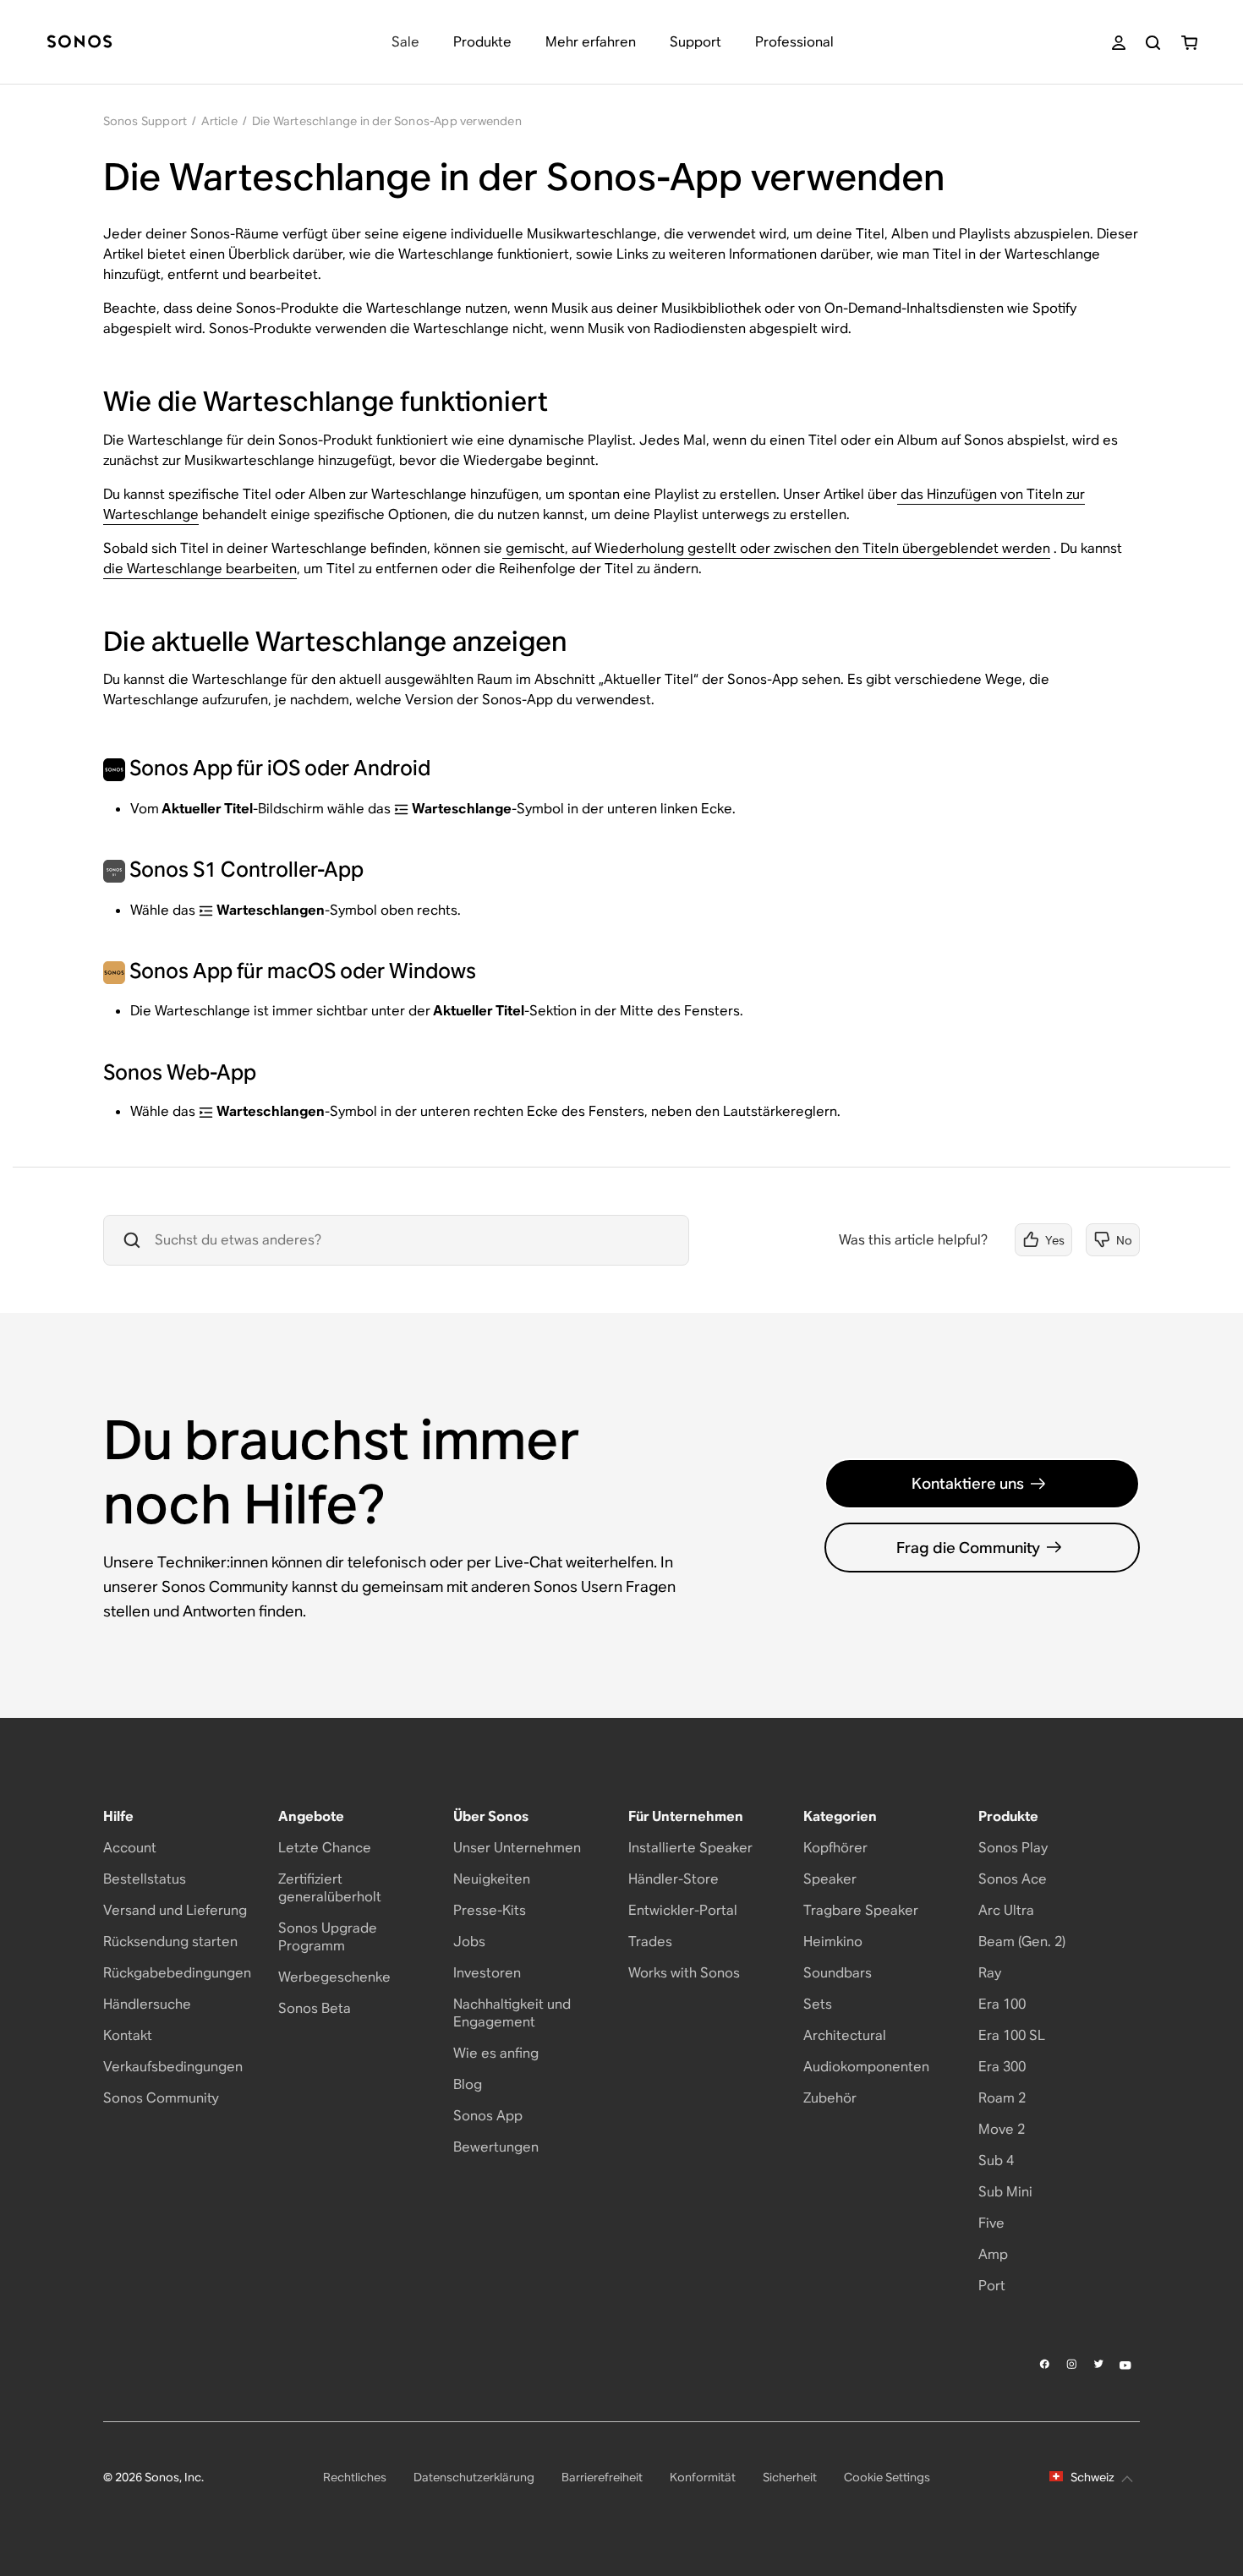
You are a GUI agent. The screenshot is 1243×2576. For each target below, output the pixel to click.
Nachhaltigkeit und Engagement (512, 2013)
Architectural (845, 2035)
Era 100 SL (1012, 2035)
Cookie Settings (887, 2477)
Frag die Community (968, 1548)
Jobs (469, 1942)
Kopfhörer (835, 1848)
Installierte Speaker (690, 1848)
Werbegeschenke (334, 1977)
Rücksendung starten (170, 1942)
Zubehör (830, 2098)
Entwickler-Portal (683, 1910)
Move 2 (1002, 2129)
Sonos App (488, 2116)
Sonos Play (1013, 1848)
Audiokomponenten (866, 2067)
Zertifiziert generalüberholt (330, 1888)
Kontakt (128, 2035)
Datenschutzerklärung (474, 2477)
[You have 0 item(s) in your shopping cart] (1189, 43)
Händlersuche (147, 2004)
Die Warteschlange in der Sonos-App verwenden (387, 121)
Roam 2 (1002, 2098)
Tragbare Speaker (861, 1910)
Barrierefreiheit (602, 2477)
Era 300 (1002, 2067)
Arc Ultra (1006, 1910)
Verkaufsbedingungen (173, 2067)
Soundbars (838, 1973)
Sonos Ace (1013, 1879)
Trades (650, 1942)
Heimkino (833, 1942)
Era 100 (1002, 2004)
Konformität (703, 2477)
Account (130, 1848)
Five (991, 2223)
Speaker (830, 1879)
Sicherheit (790, 2477)
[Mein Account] (1119, 43)
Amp (993, 2254)
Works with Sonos (684, 1973)
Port (992, 2286)
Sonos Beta (315, 2008)
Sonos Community (161, 2098)
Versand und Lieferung (175, 1910)
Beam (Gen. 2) (1022, 1942)
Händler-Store (674, 1879)
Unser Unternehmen (517, 1848)
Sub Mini (1005, 2192)
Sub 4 (996, 2160)
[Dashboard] (79, 43)
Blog (468, 2084)
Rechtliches (355, 2477)
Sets (818, 2004)
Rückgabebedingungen (177, 1973)
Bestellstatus (145, 1879)
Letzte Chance (325, 1848)
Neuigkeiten (492, 1879)
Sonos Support (145, 121)
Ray (990, 1973)
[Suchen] (1153, 43)
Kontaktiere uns (968, 1483)
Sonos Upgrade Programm (328, 1937)
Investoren (487, 1973)
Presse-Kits (490, 1910)
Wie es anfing (496, 2053)
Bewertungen (496, 2147)
